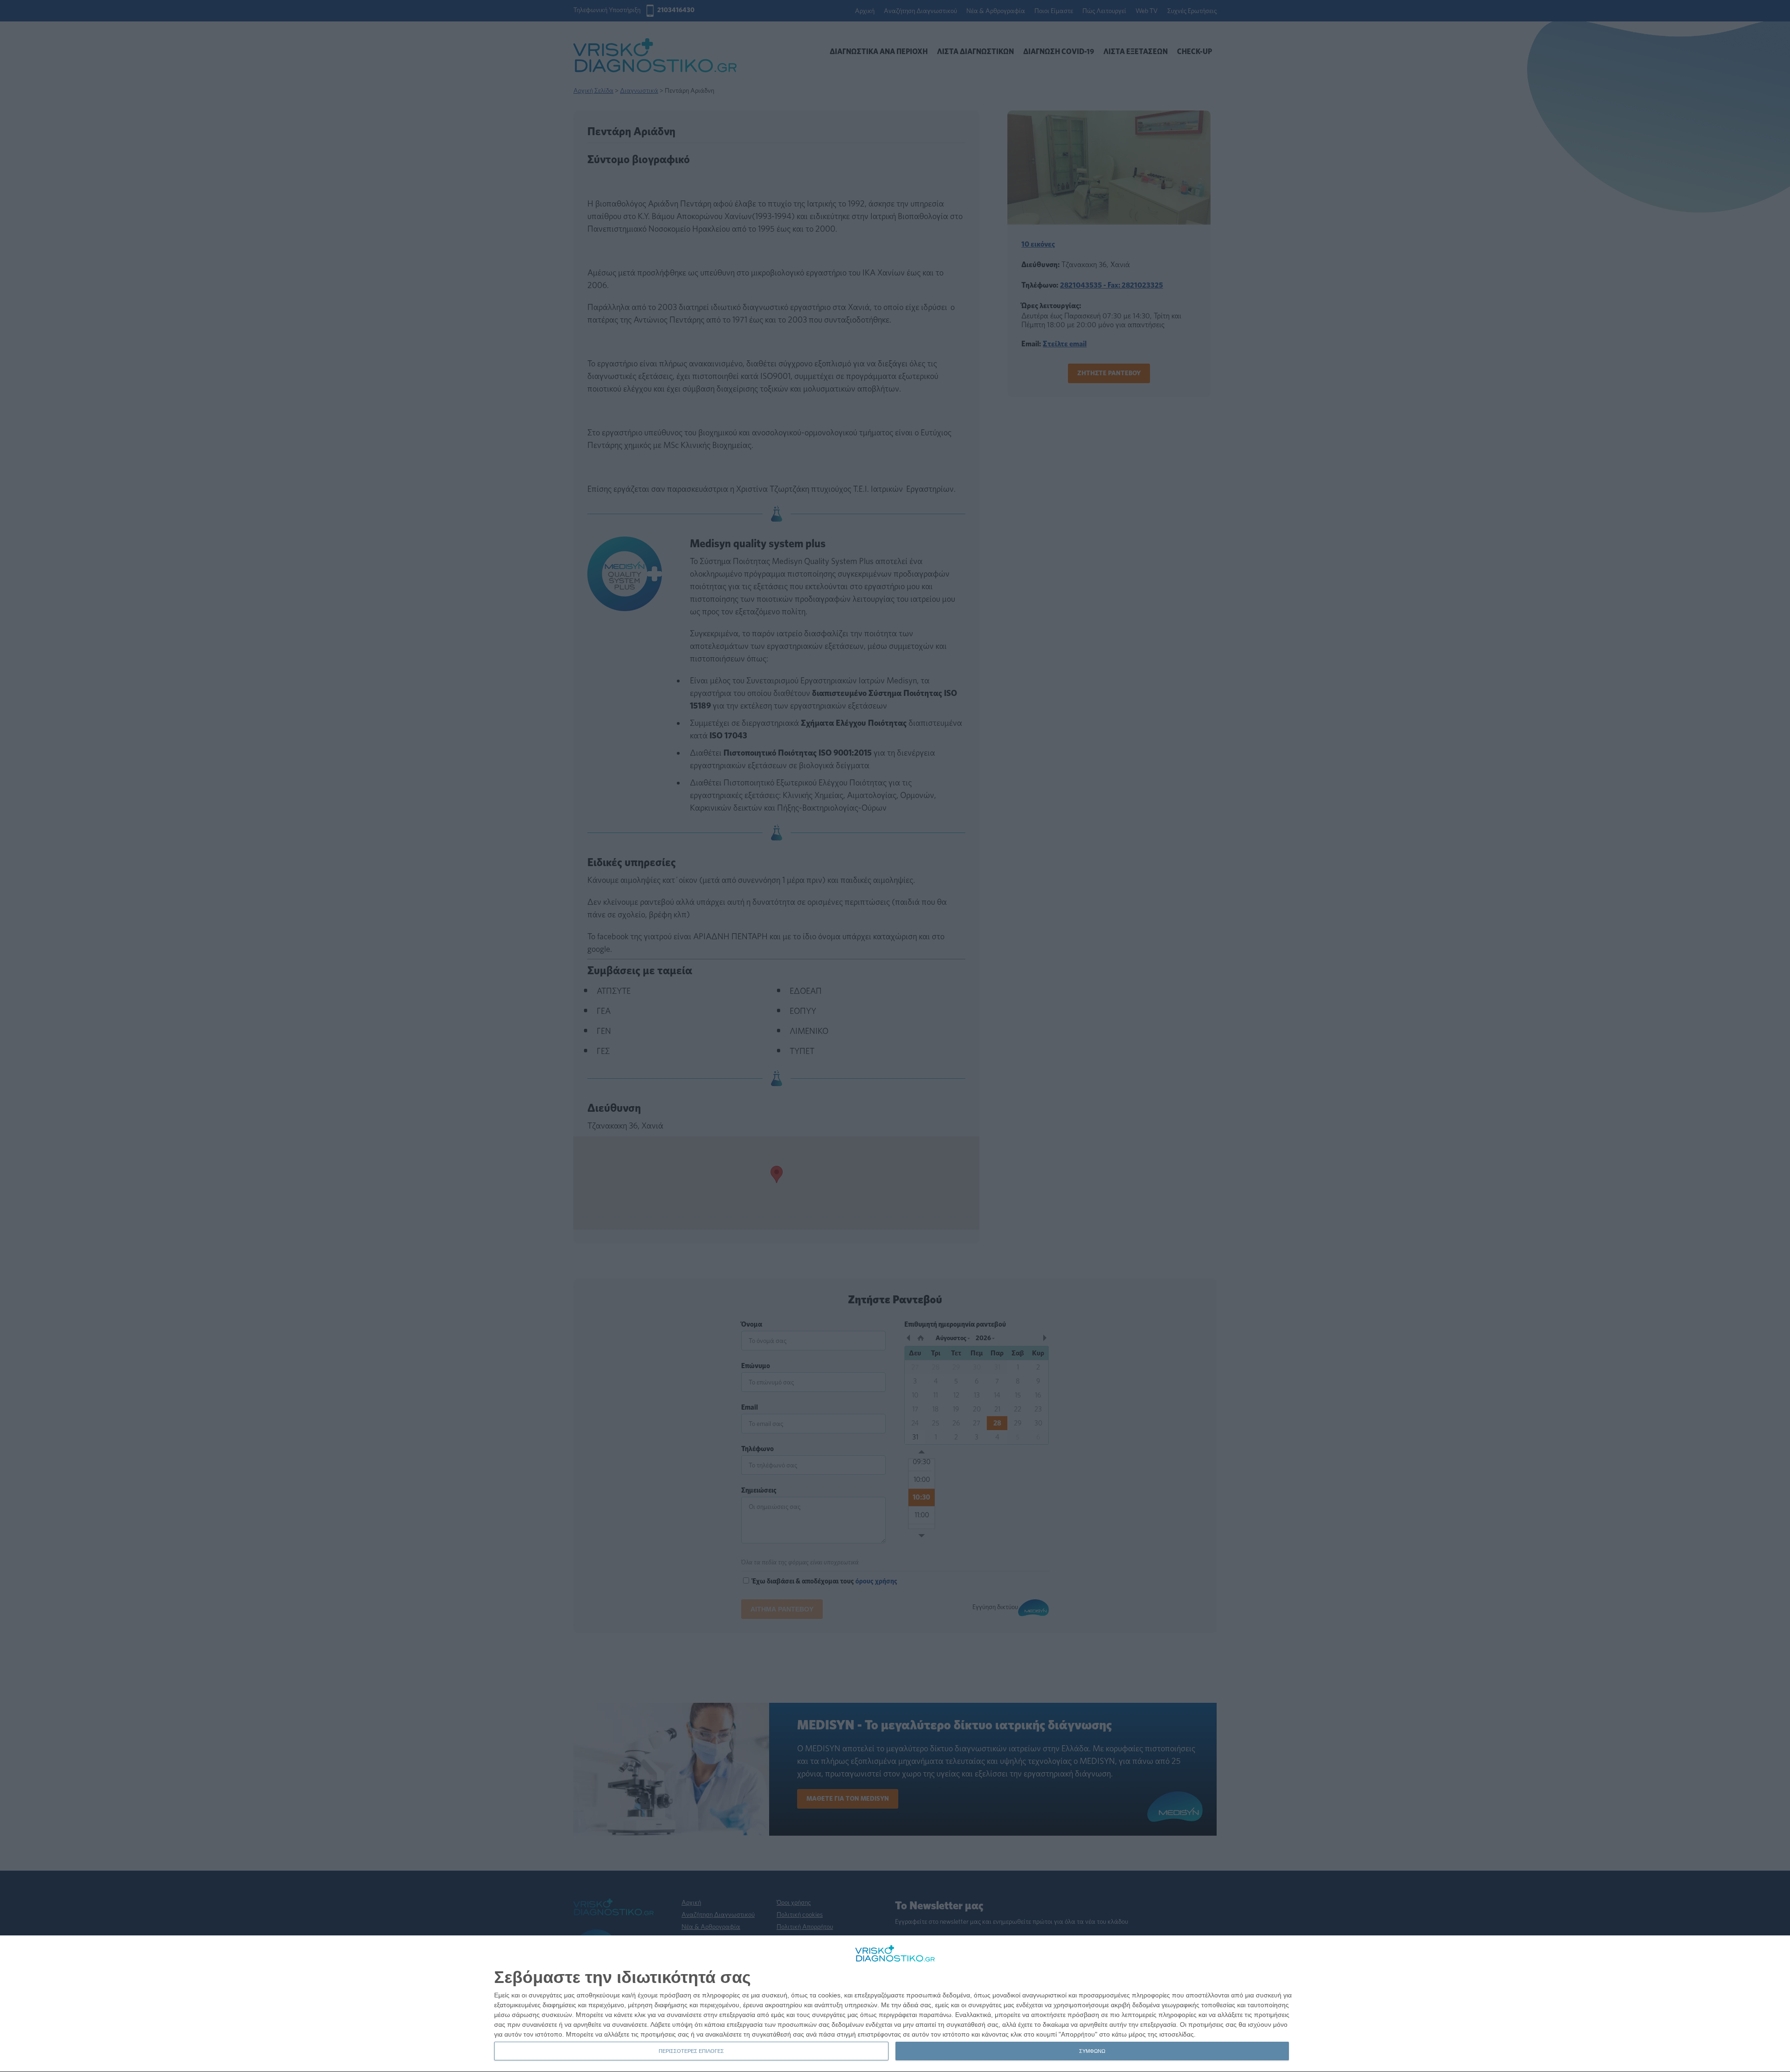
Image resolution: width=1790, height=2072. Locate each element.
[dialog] (895, 2004)
